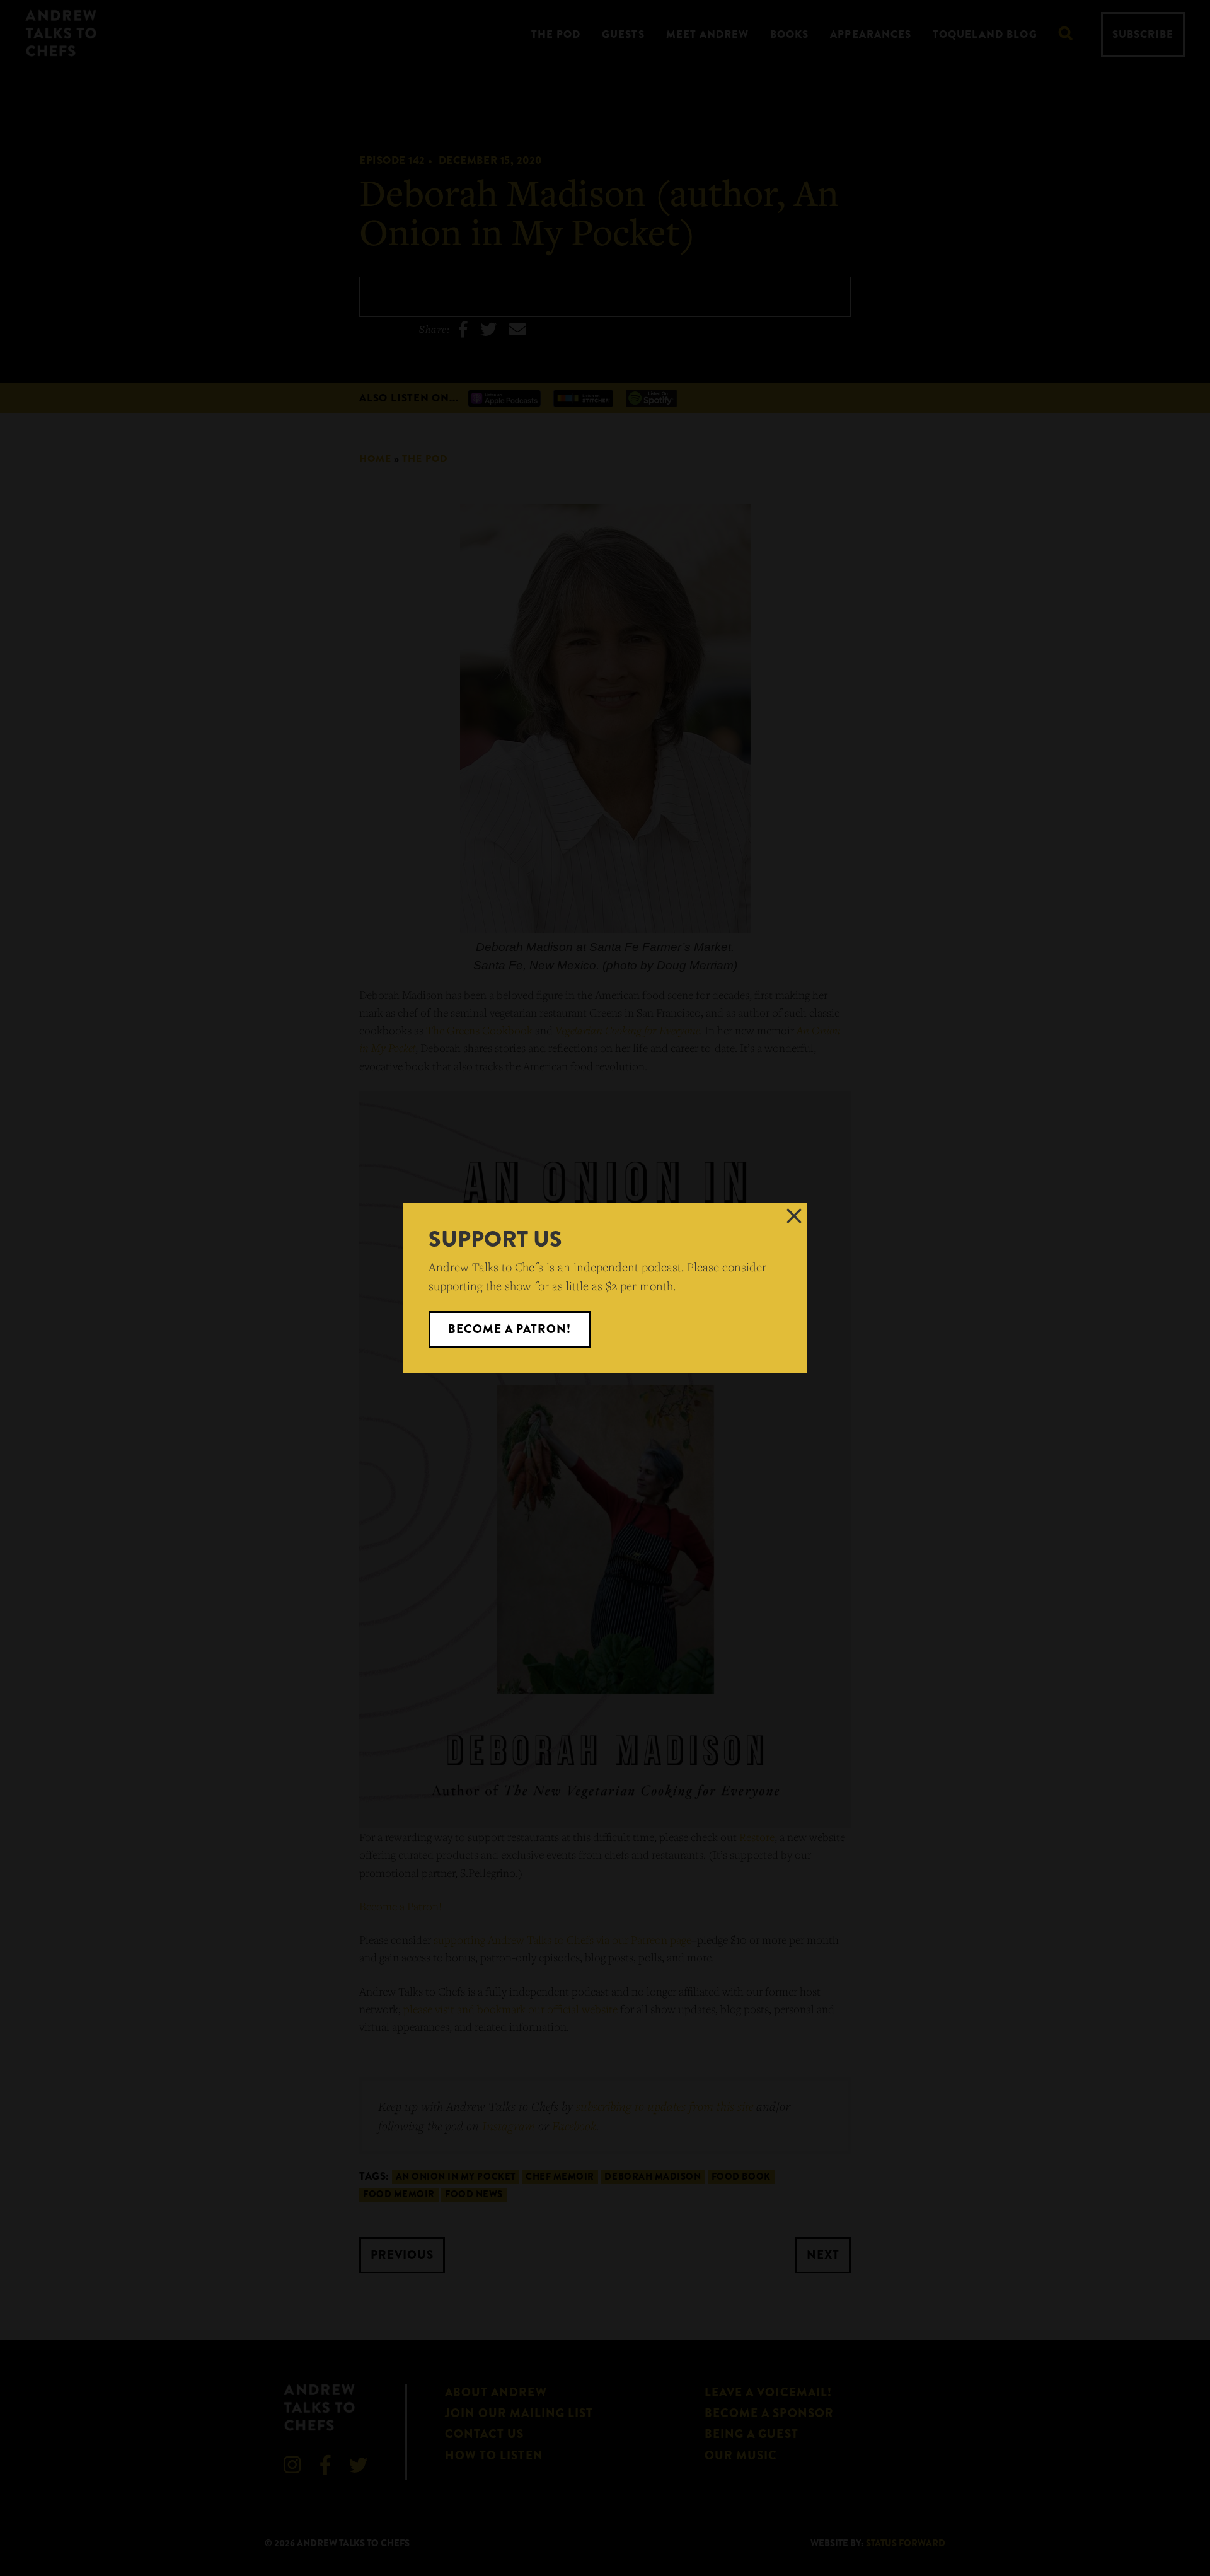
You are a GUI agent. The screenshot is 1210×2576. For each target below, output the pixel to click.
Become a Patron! (510, 1329)
